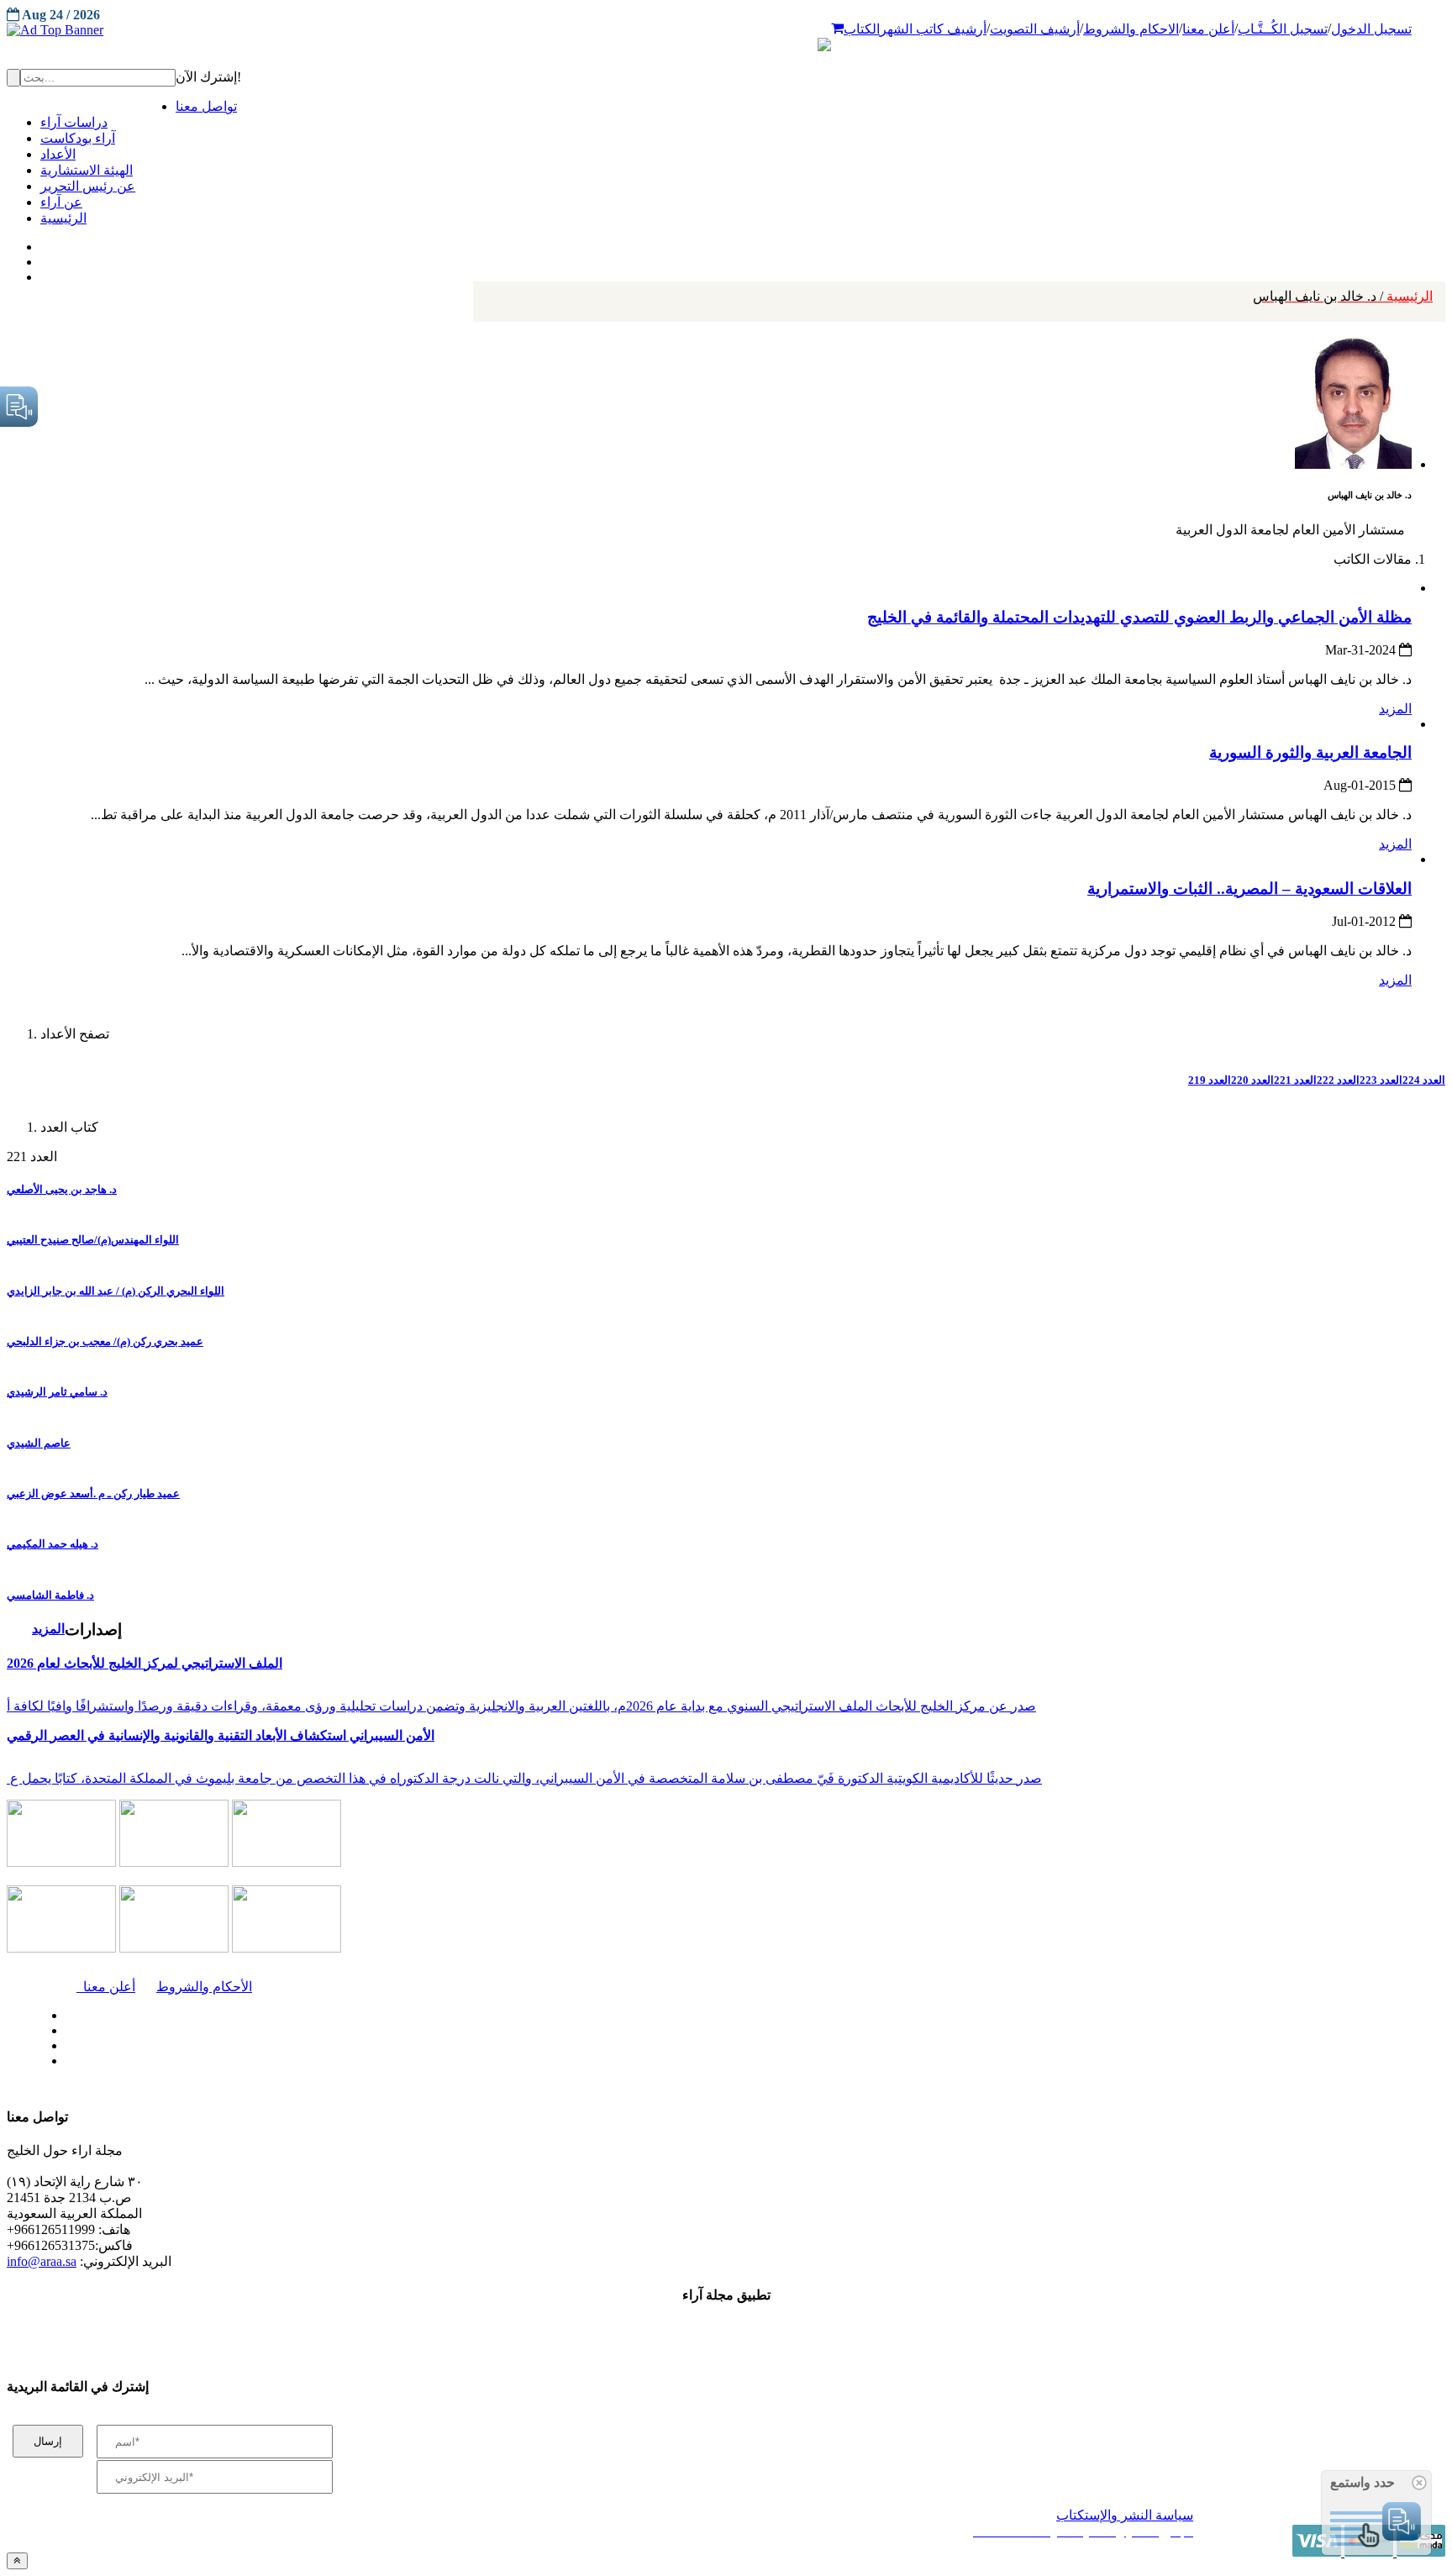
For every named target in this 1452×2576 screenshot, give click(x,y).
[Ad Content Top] (726, 30)
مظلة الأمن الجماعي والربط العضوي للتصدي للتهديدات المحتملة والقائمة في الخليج (1139, 617)
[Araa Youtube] (42, 273)
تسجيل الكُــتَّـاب (1283, 29)
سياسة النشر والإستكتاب (1125, 2515)
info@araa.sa (42, 2261)
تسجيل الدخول (1371, 29)
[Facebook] (40, 243)
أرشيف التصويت (1035, 29)
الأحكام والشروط (204, 1987)
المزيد (1395, 709)
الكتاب (862, 29)
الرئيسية (1343, 296)
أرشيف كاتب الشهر (933, 29)
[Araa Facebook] (63, 2011)
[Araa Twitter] (42, 258)
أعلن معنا (1208, 29)
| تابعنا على (412, 2061)
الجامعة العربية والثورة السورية (1310, 752)
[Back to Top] (17, 2560)
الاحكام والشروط (1131, 29)
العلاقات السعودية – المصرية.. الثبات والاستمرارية (1249, 888)
